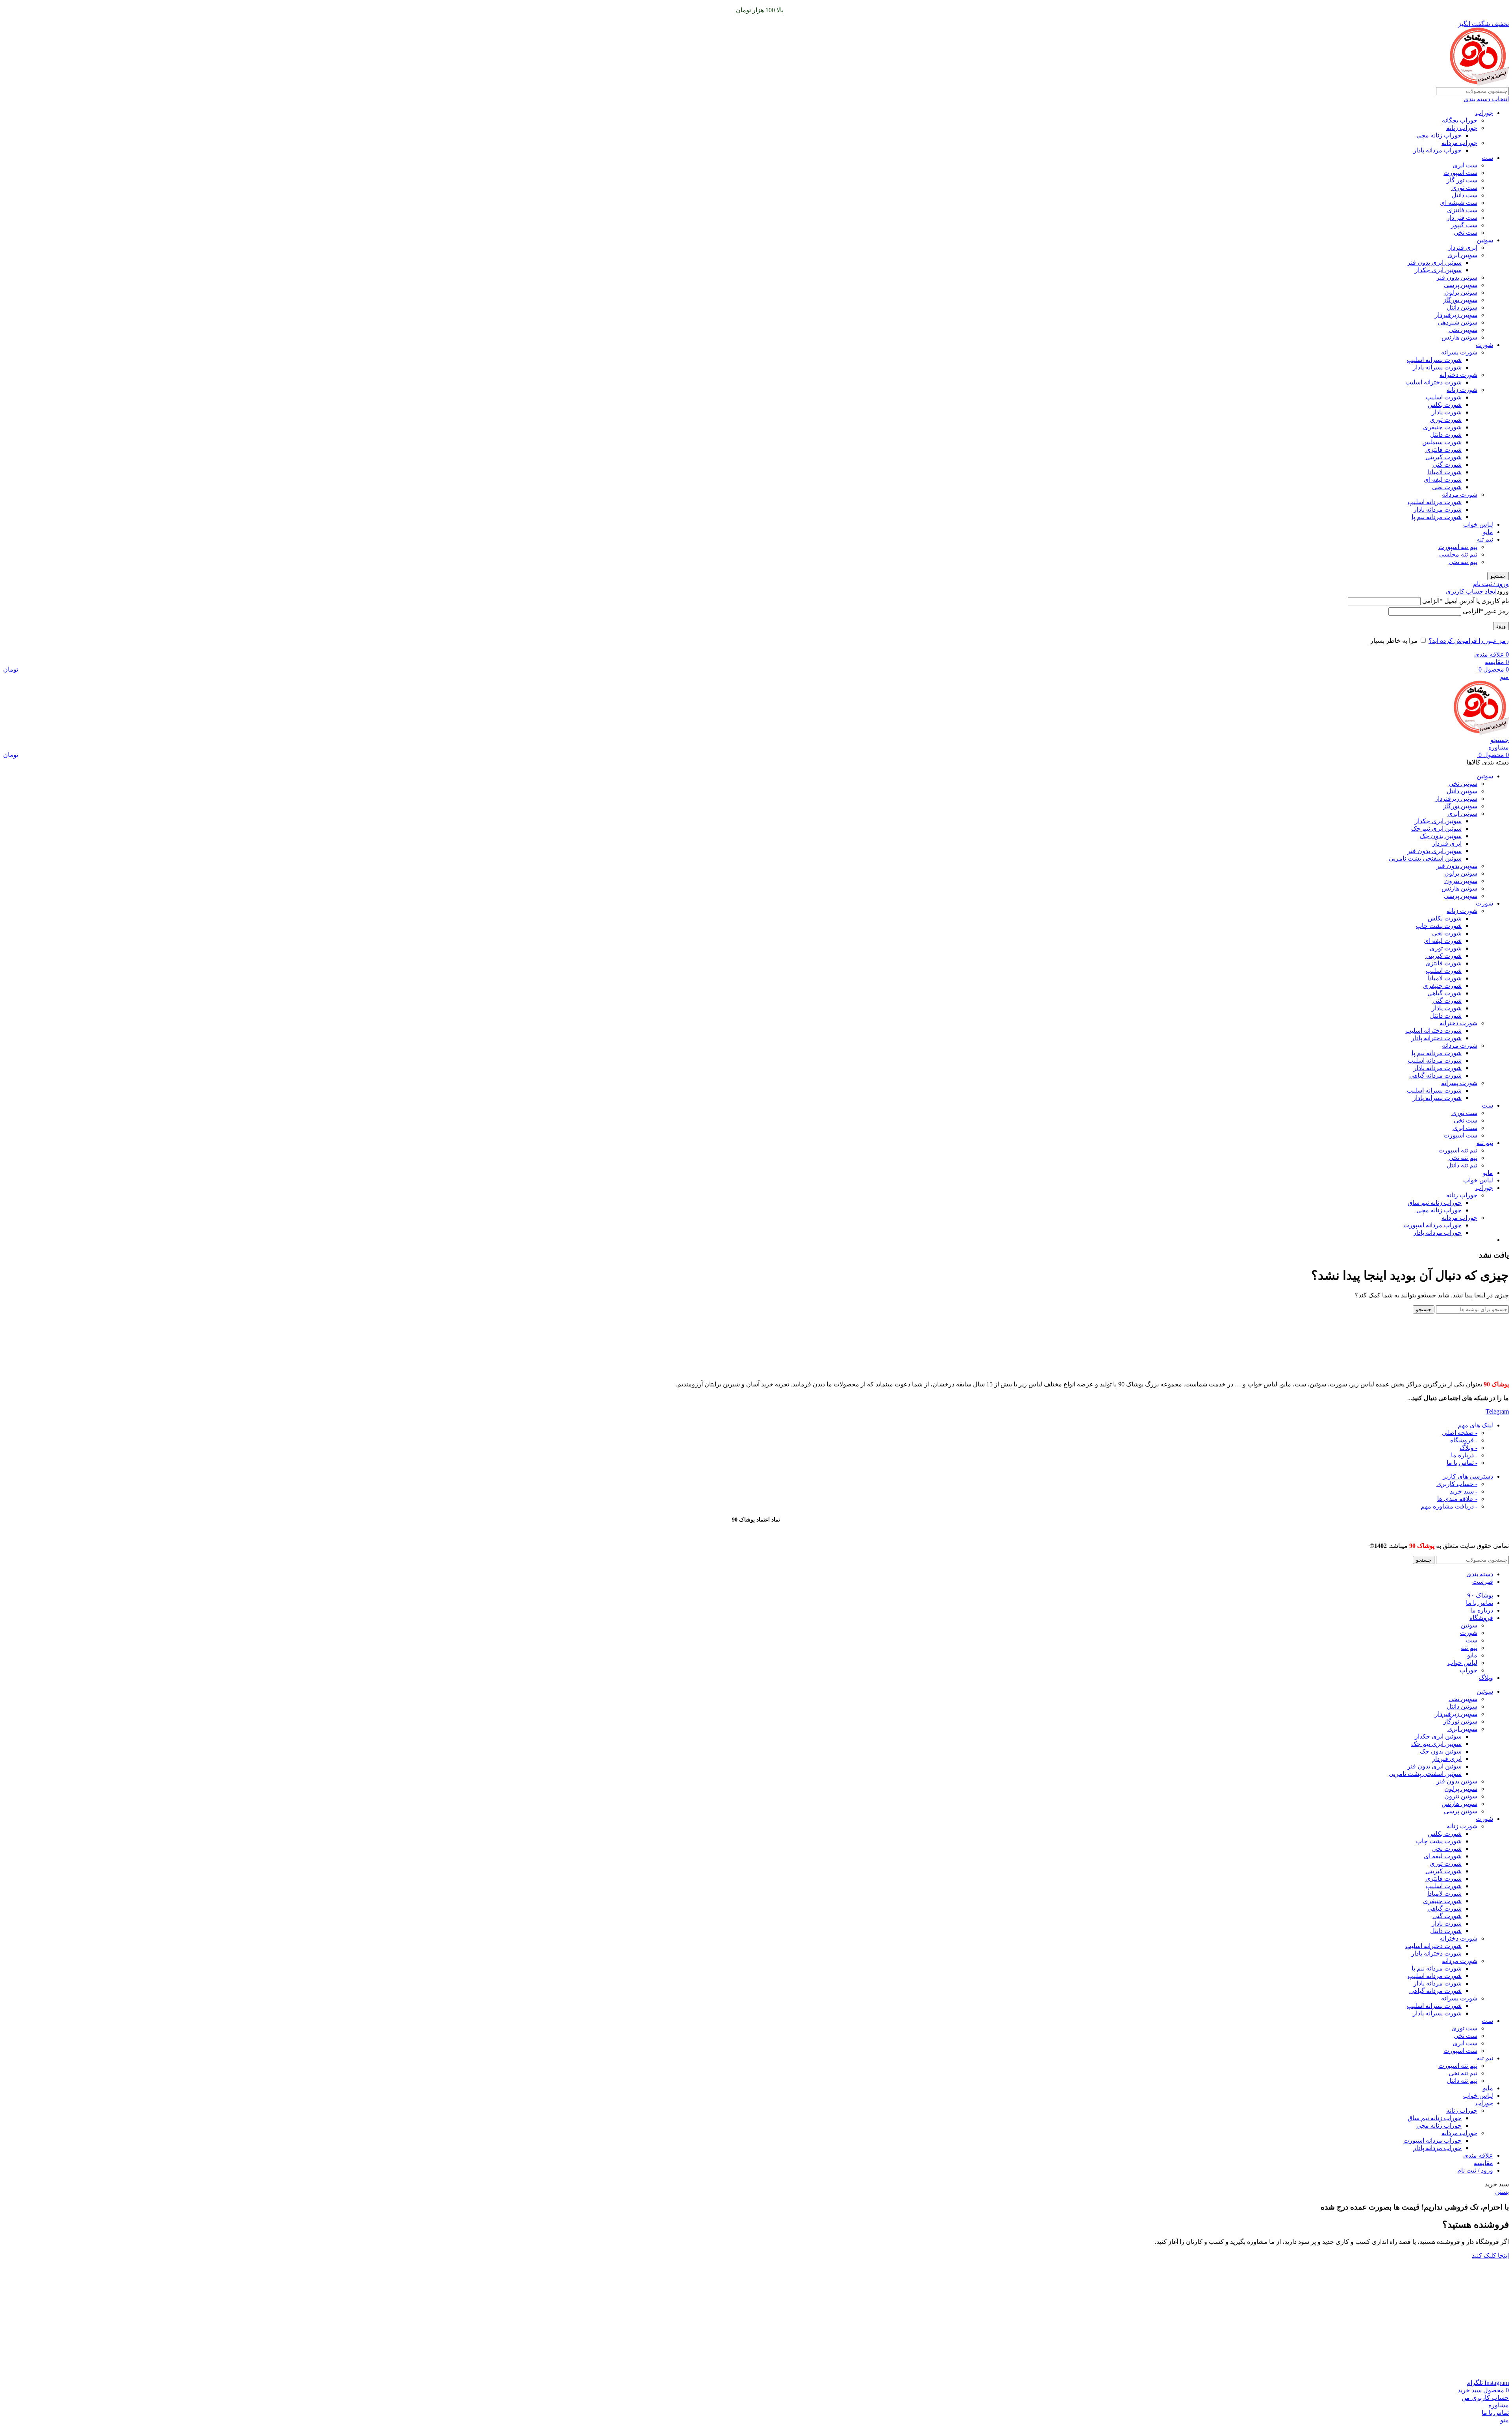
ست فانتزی (1462, 210)
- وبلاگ (1468, 1448)
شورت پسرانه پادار (1437, 367)
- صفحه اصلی (1460, 1433)
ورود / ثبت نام (1475, 2170)
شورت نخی (1447, 487)
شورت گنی (1447, 465)
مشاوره (1499, 747)
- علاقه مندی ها (1457, 1499)
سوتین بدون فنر (1457, 277)
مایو (1488, 532)
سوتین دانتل (1462, 307)
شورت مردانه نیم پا (1437, 517)
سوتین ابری (1462, 255)
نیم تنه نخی (1463, 562)
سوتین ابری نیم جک (1436, 828)
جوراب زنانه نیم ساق (1435, 1203)
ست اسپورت (1460, 173)
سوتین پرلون (1461, 292)
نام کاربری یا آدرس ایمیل (1466, 601)
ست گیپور (1464, 225)
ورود (1501, 626)
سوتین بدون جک (1441, 836)
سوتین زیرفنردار (1456, 315)
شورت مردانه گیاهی (1435, 1075)
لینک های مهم (1475, 1425)
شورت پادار (1447, 412)
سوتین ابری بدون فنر (1434, 263)
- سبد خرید (1464, 1491)
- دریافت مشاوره (1449, 1506)
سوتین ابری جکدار (1438, 270)
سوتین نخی (1463, 330)
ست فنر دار (1462, 218)
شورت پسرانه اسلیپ (1434, 360)
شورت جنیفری (1442, 427)
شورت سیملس (1442, 442)
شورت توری (1446, 420)
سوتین (1485, 240)
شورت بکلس (1445, 405)
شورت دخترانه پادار (1436, 1038)
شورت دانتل (1446, 435)
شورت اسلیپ (1444, 397)
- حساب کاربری (1457, 1484)
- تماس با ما (1462, 1463)
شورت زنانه (1462, 390)
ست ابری (1465, 165)
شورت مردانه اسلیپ (1435, 502)
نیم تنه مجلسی (1458, 554)
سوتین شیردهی (1457, 322)
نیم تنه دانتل (1462, 1165)
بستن (1502, 2192)
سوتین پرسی (1461, 285)
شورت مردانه (1460, 494)
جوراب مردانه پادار (1437, 150)
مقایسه (1483, 2163)
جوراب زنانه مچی (1439, 135)
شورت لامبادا (1444, 472)
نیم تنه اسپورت (1458, 547)
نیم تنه (1485, 539)
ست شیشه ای (1459, 203)
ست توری (1464, 188)
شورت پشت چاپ (1439, 926)
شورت (1484, 345)
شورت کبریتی (1443, 457)
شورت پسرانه (1459, 352)
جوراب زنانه (1462, 128)
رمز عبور (1486, 611)
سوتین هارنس (1459, 337)
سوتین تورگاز (1460, 300)
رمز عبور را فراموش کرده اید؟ (1469, 641)
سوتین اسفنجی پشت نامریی (1425, 858)
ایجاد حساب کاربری (1471, 591)
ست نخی (1466, 233)
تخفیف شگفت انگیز (1483, 24)
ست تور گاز (1462, 180)
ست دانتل (1465, 195)
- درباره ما (1464, 1455)
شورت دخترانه (1458, 375)
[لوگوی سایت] (1479, 83)
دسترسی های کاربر (1468, 1476)
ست (1487, 158)
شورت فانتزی (1443, 450)
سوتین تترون (1461, 881)
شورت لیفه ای (1443, 480)
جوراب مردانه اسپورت (1432, 1225)
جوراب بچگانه (1460, 120)
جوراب (1484, 113)
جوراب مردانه (1459, 143)
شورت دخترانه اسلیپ (1433, 382)
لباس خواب (1478, 524)
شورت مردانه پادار (1438, 509)
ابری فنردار (1463, 248)
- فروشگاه (1464, 1440)
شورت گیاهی (1444, 993)
